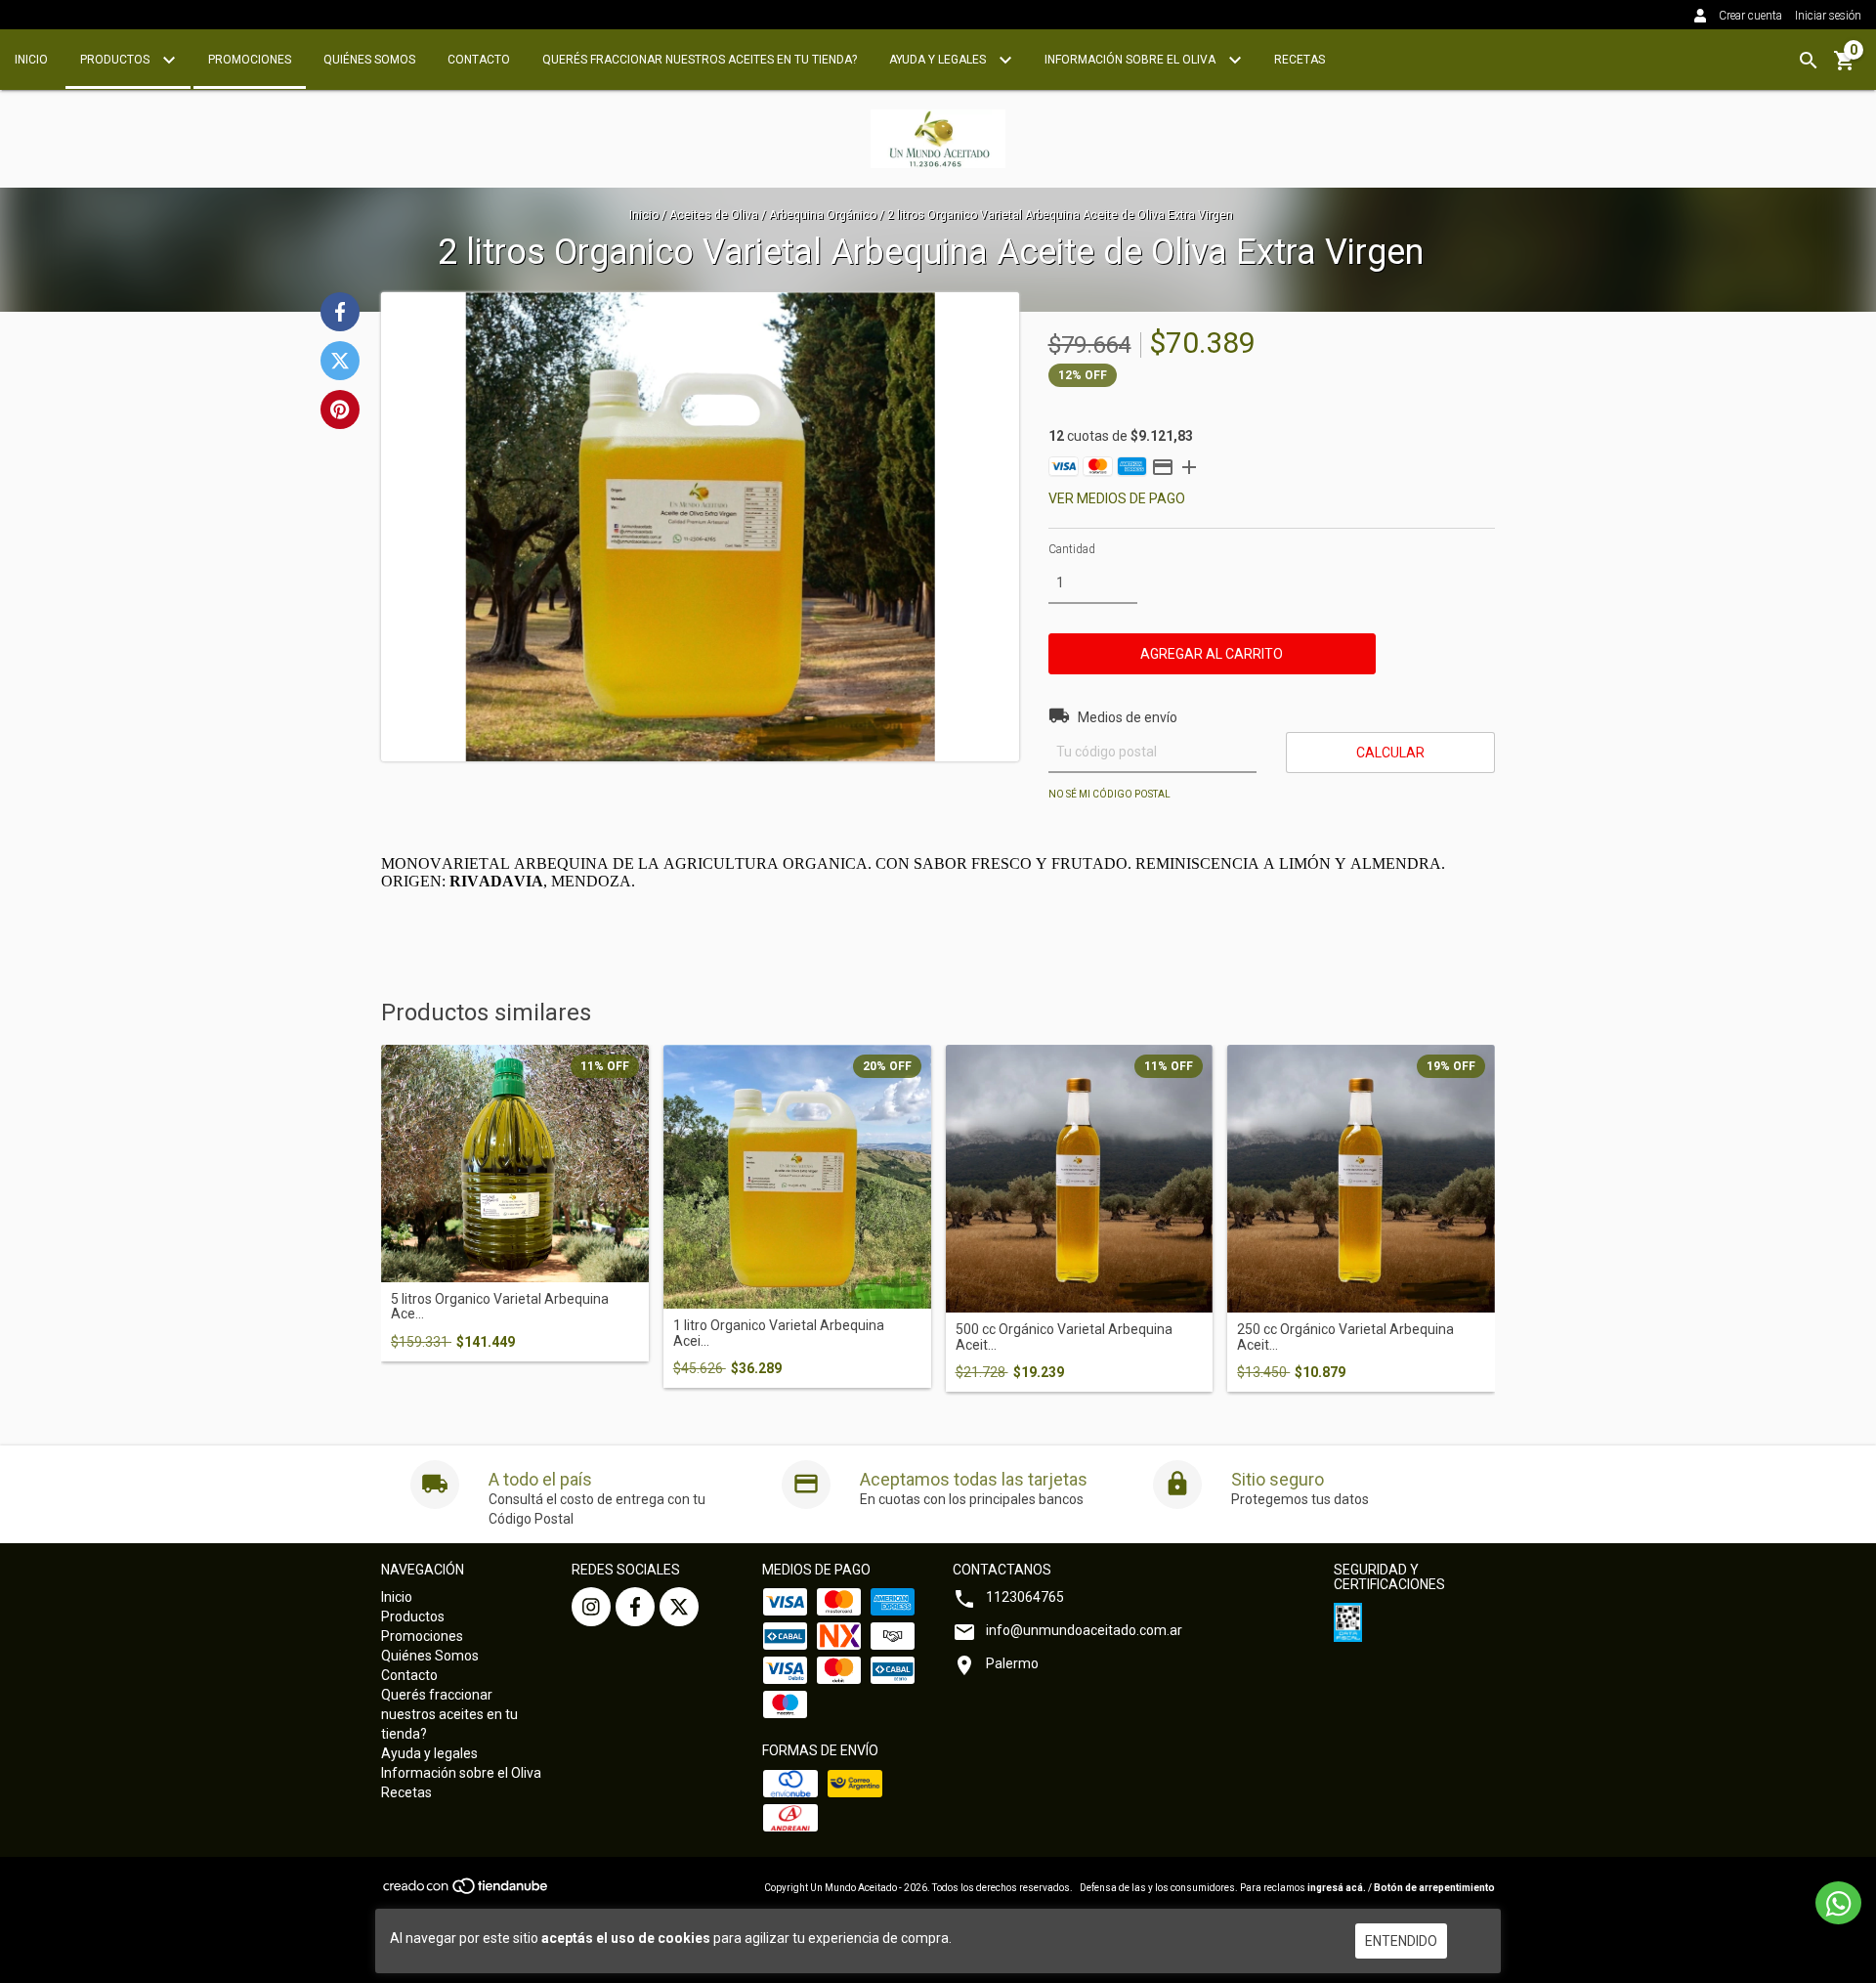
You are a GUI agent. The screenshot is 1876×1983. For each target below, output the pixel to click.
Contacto (479, 60)
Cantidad (1072, 549)
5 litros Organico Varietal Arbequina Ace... (500, 1307)
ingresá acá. (1337, 1888)
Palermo (1012, 1663)
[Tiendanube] (467, 1892)
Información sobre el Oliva (1131, 60)
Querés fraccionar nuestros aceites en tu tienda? (700, 60)
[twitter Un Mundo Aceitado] (679, 1607)
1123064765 (1025, 1597)
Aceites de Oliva (714, 215)
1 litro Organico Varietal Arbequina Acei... (779, 1333)
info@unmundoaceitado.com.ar (1084, 1630)
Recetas (1300, 60)
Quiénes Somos (369, 60)
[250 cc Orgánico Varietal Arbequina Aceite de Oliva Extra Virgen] (1361, 1179)
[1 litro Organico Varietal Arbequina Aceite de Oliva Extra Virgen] (797, 1177)
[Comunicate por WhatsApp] (1838, 1903)
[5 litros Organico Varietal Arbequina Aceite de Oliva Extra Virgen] (515, 1163)
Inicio (31, 60)
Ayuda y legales (939, 60)
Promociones (250, 60)
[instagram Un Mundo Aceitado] (591, 1607)
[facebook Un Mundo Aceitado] (635, 1607)
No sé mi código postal (1109, 794)
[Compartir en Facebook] (340, 312)
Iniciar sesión (1828, 16)
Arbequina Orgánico (823, 215)
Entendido (1401, 1941)
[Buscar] (1809, 61)
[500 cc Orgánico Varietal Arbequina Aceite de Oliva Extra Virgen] (1080, 1179)
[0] (1845, 67)
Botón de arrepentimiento (1434, 1888)
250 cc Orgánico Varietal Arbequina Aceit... (1345, 1337)
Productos (116, 60)
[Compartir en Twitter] (340, 361)
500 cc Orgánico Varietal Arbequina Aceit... (1064, 1337)
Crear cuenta (1750, 16)
